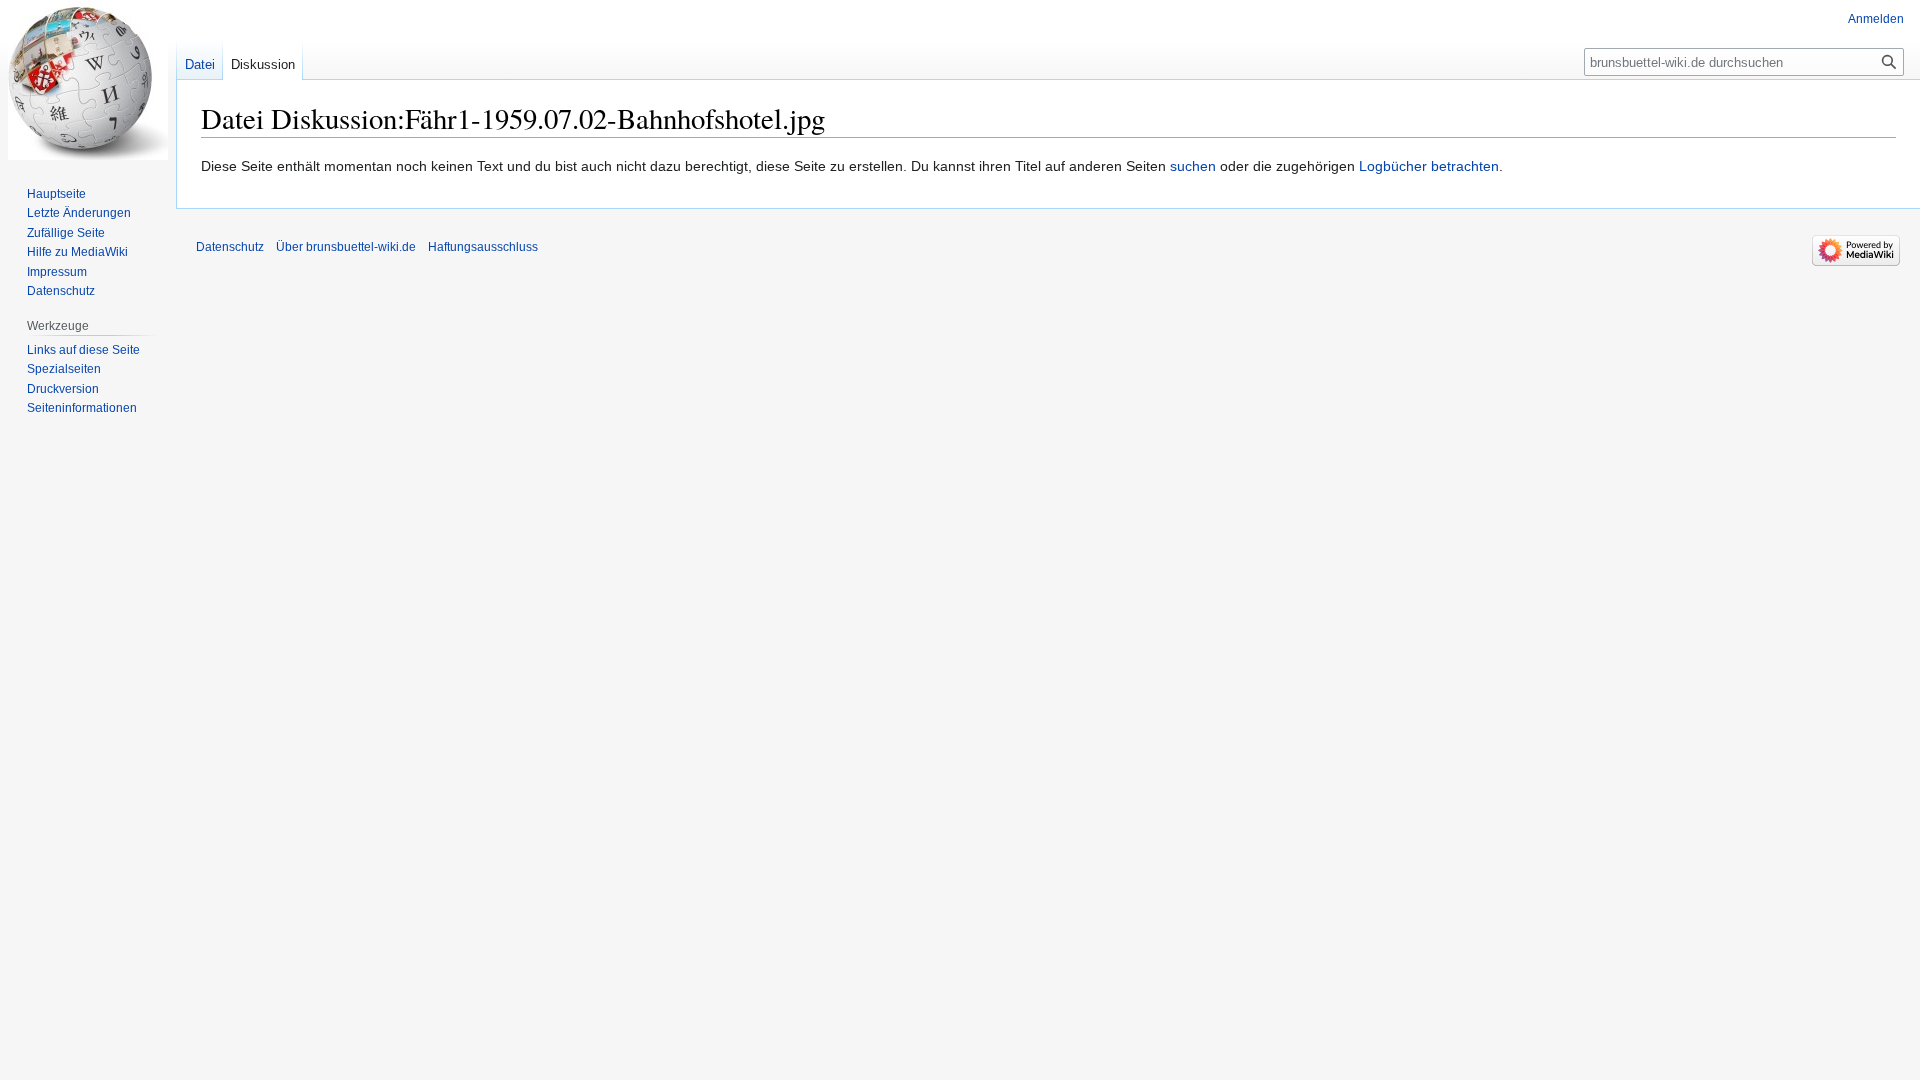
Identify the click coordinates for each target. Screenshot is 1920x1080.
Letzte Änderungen (79, 213)
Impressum (57, 272)
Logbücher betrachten (1429, 166)
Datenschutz (61, 291)
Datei (200, 64)
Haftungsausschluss (483, 247)
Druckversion (63, 389)
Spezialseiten (64, 369)
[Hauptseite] (88, 80)
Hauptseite (56, 194)
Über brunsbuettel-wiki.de (346, 247)
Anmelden (1876, 19)
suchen (1193, 166)
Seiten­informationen (82, 408)
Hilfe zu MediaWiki (77, 252)
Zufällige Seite (66, 233)
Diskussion (263, 64)
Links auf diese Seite (83, 350)
